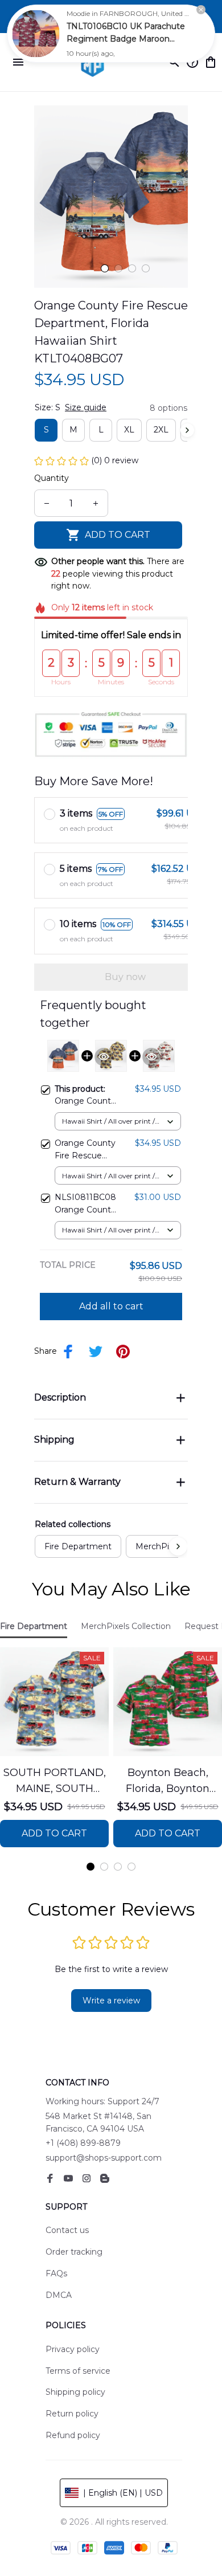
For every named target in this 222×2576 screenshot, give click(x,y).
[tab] (105, 268)
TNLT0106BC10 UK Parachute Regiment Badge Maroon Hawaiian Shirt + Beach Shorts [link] (126, 39)
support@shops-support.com (104, 2158)
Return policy (72, 2414)
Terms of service (78, 2371)
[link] (36, 34)
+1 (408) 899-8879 (83, 2143)
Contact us (67, 2230)
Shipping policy (75, 2392)
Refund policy (73, 2435)
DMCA (59, 2295)
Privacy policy (73, 2349)
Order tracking (74, 2252)
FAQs (56, 2273)
